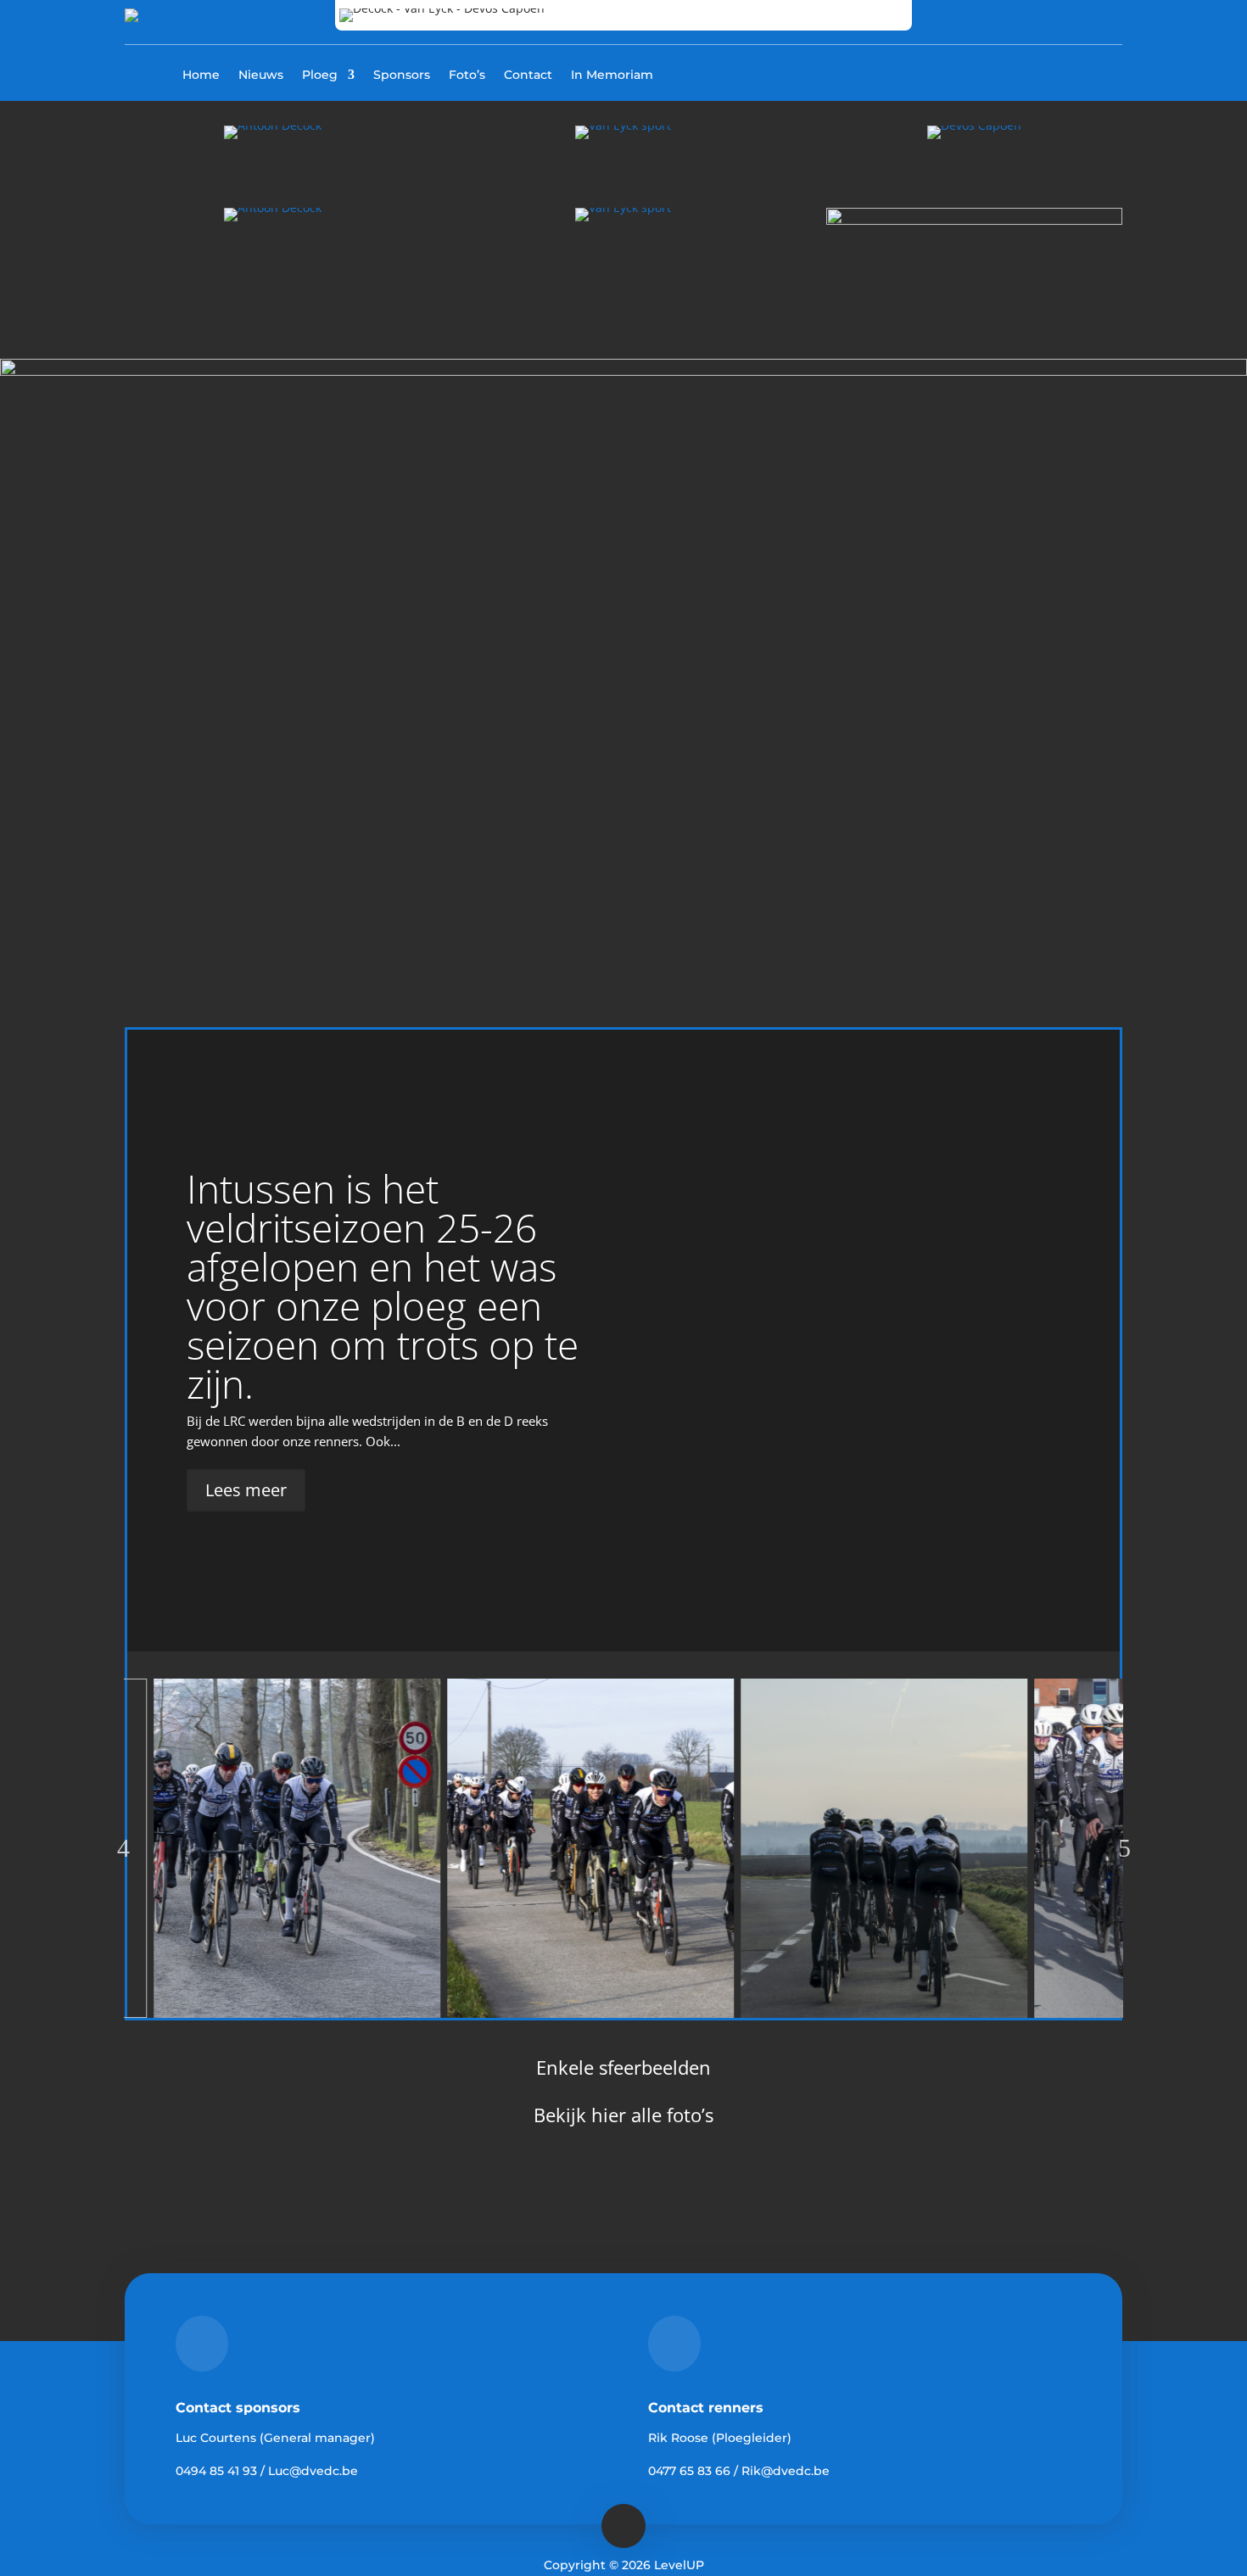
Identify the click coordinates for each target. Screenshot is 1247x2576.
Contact (528, 75)
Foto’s (467, 75)
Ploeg (320, 75)
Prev (123, 1848)
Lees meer (246, 1490)
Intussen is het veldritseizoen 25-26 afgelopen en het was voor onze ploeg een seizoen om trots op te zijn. (383, 1286)
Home (201, 75)
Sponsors (402, 75)
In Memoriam (612, 75)
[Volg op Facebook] (1034, 73)
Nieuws (261, 75)
